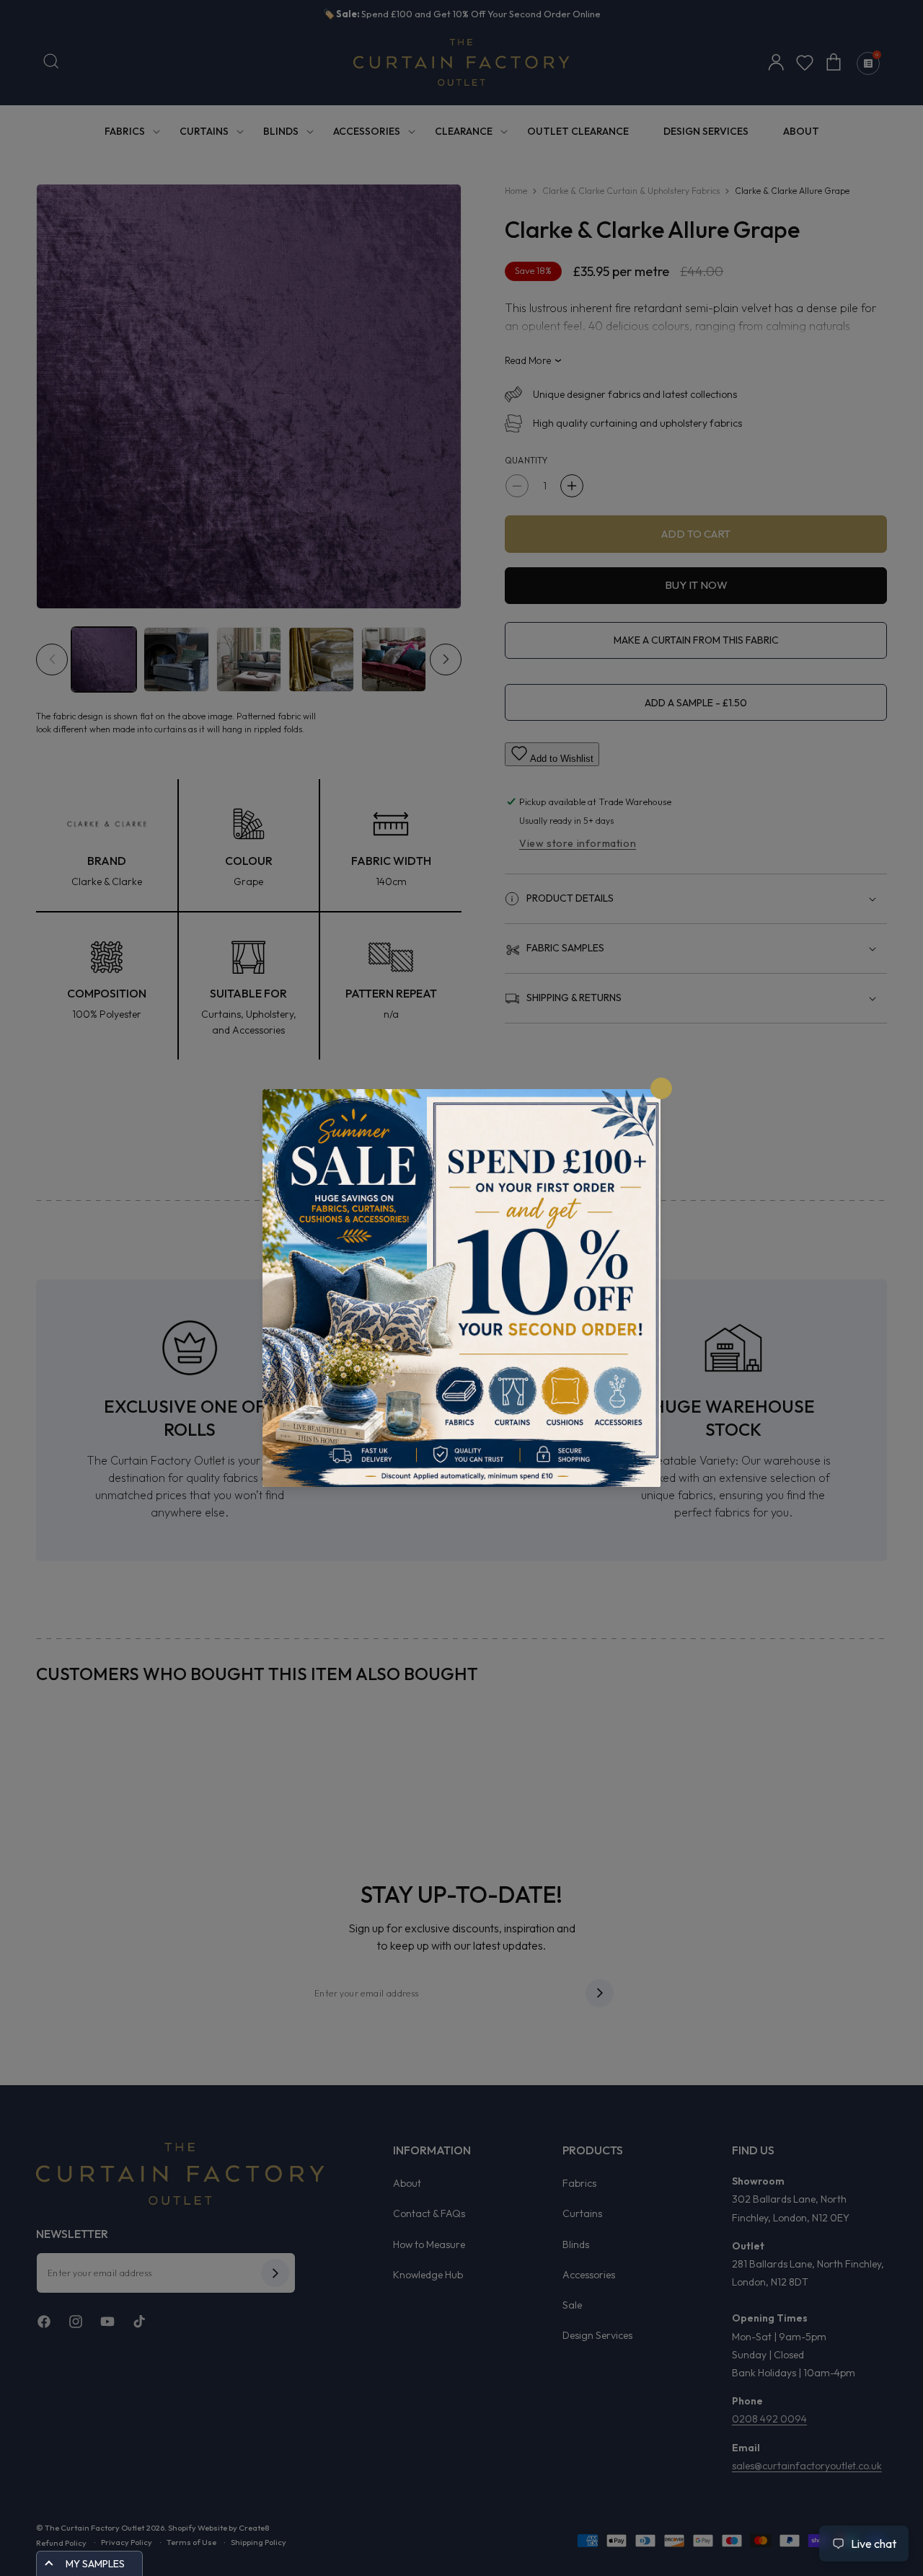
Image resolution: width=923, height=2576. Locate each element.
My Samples (95, 2564)
